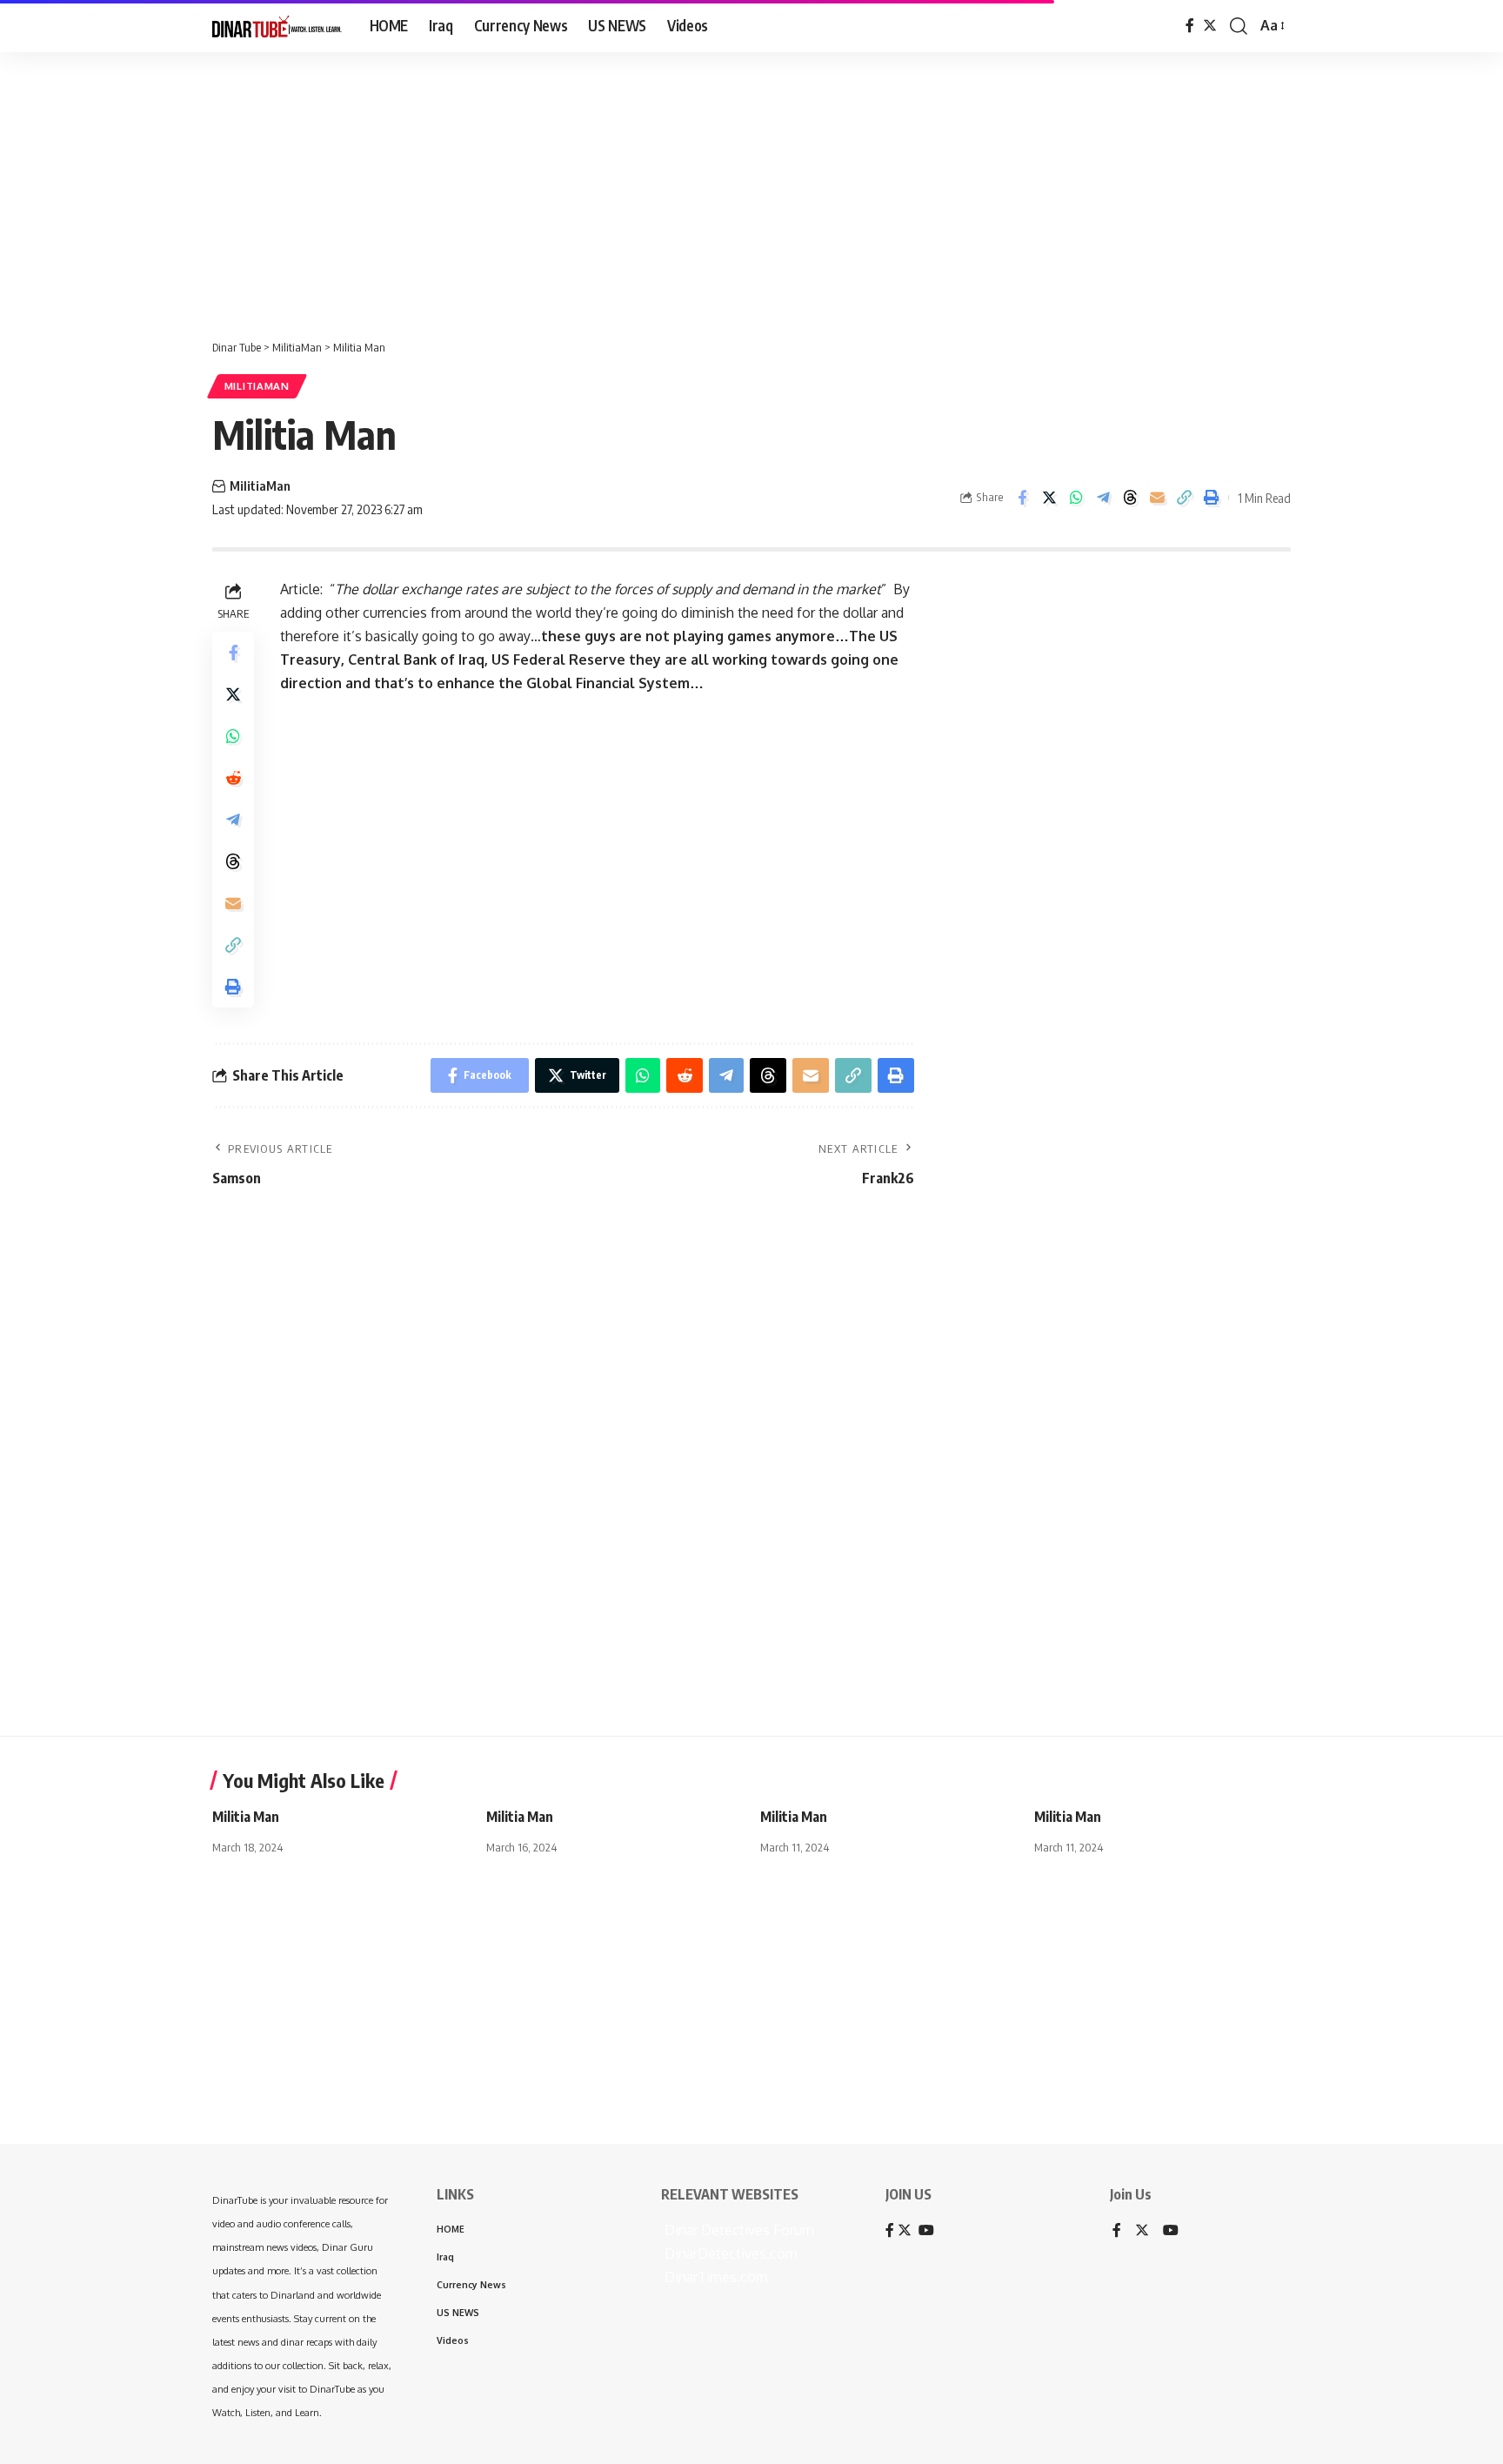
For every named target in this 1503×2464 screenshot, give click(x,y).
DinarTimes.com (715, 2277)
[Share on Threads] (1130, 498)
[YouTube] (1171, 2231)
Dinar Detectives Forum (738, 2230)
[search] (1239, 26)
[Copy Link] (1184, 498)
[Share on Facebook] (1022, 498)
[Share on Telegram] (1103, 498)
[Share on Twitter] (1049, 498)
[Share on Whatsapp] (1076, 498)
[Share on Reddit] (233, 778)
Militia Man (246, 1817)
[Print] (1211, 498)
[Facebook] (1190, 26)
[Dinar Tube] (277, 26)
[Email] (1157, 498)
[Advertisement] (539, 187)
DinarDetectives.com (729, 2253)
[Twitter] (1210, 26)
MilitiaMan (257, 386)
